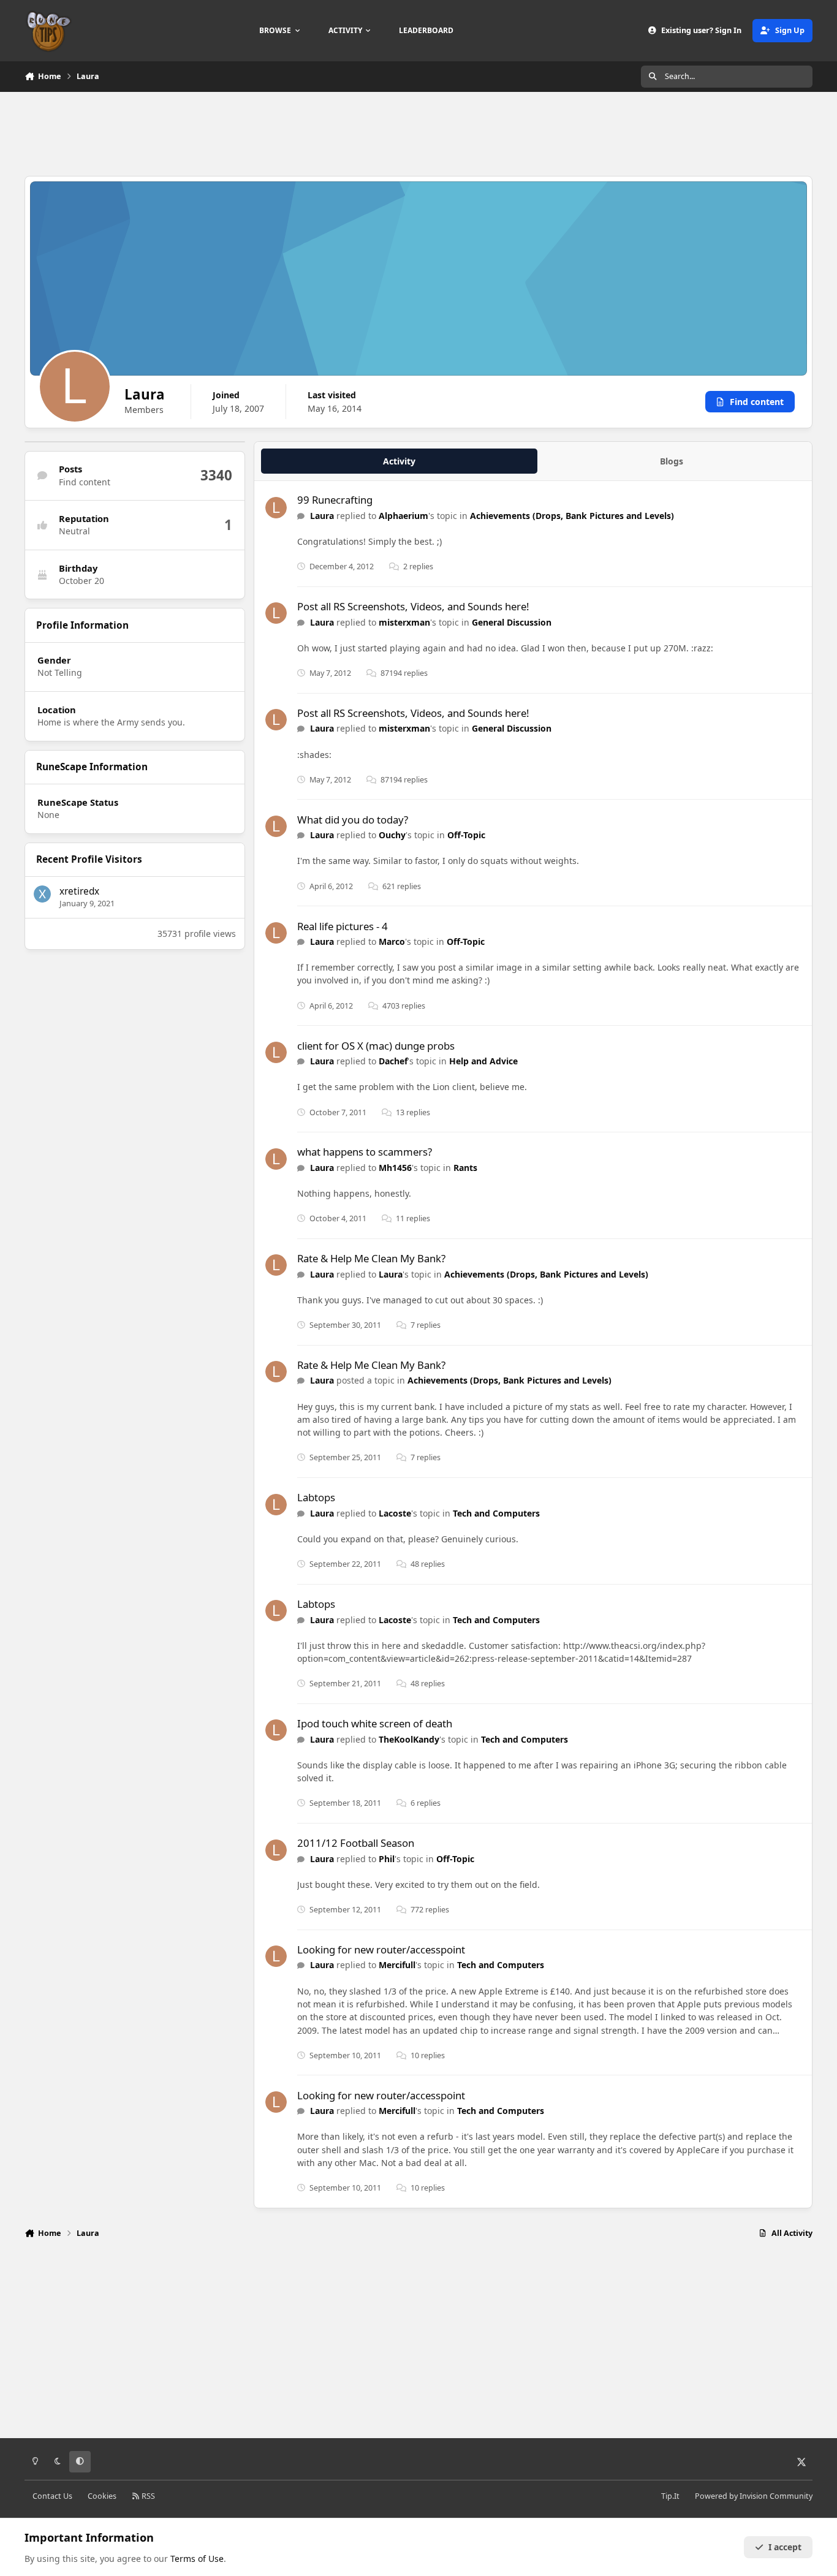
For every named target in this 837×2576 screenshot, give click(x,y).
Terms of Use (197, 2559)
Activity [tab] (399, 461)
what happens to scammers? (365, 1152)
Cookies (102, 2496)
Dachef (393, 1061)
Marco (392, 941)
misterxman (404, 622)
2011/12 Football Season (356, 1843)
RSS (147, 2496)
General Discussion (512, 622)
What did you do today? (353, 820)
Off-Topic (466, 835)
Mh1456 (395, 1168)
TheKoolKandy (409, 1739)
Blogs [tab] (672, 461)
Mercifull (397, 1965)
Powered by (754, 2496)
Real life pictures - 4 (343, 926)
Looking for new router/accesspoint (381, 1949)
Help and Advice (483, 1061)
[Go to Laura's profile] (276, 508)
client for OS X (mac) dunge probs (376, 1046)
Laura (322, 516)
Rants (465, 1168)
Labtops (316, 1497)
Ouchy (392, 835)
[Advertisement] (418, 132)
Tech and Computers (496, 1513)
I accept (785, 2547)
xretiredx (79, 891)
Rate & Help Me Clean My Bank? (371, 1258)
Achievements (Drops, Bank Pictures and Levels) (572, 516)
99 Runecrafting (335, 500)
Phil (387, 1859)
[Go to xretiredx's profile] (42, 894)
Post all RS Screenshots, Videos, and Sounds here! (413, 606)
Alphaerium (403, 516)
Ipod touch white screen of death (375, 1723)
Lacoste (395, 1513)
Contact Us (52, 2496)
